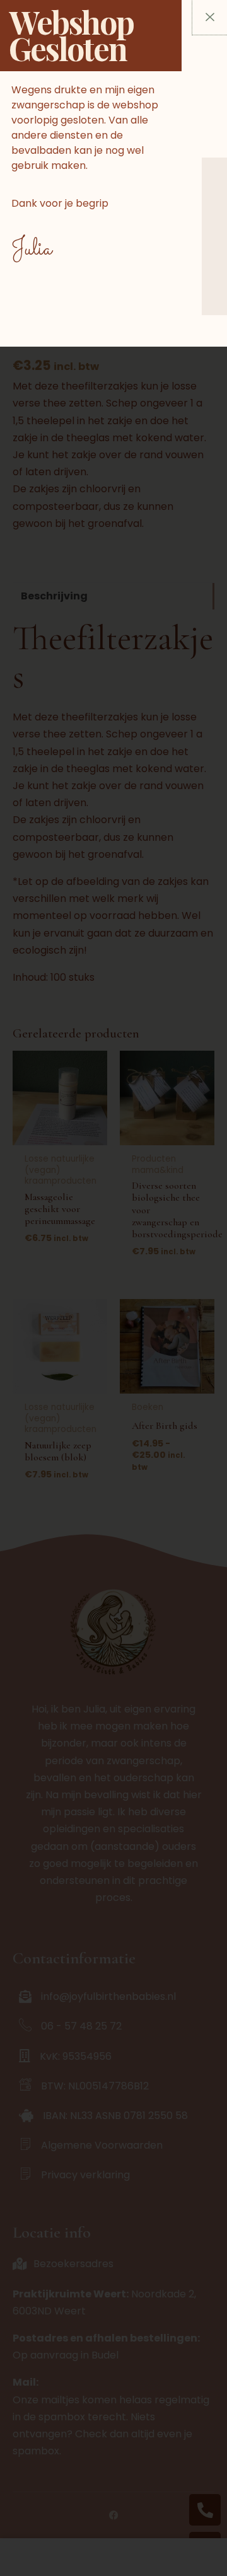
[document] (113, 1288)
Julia (32, 249)
